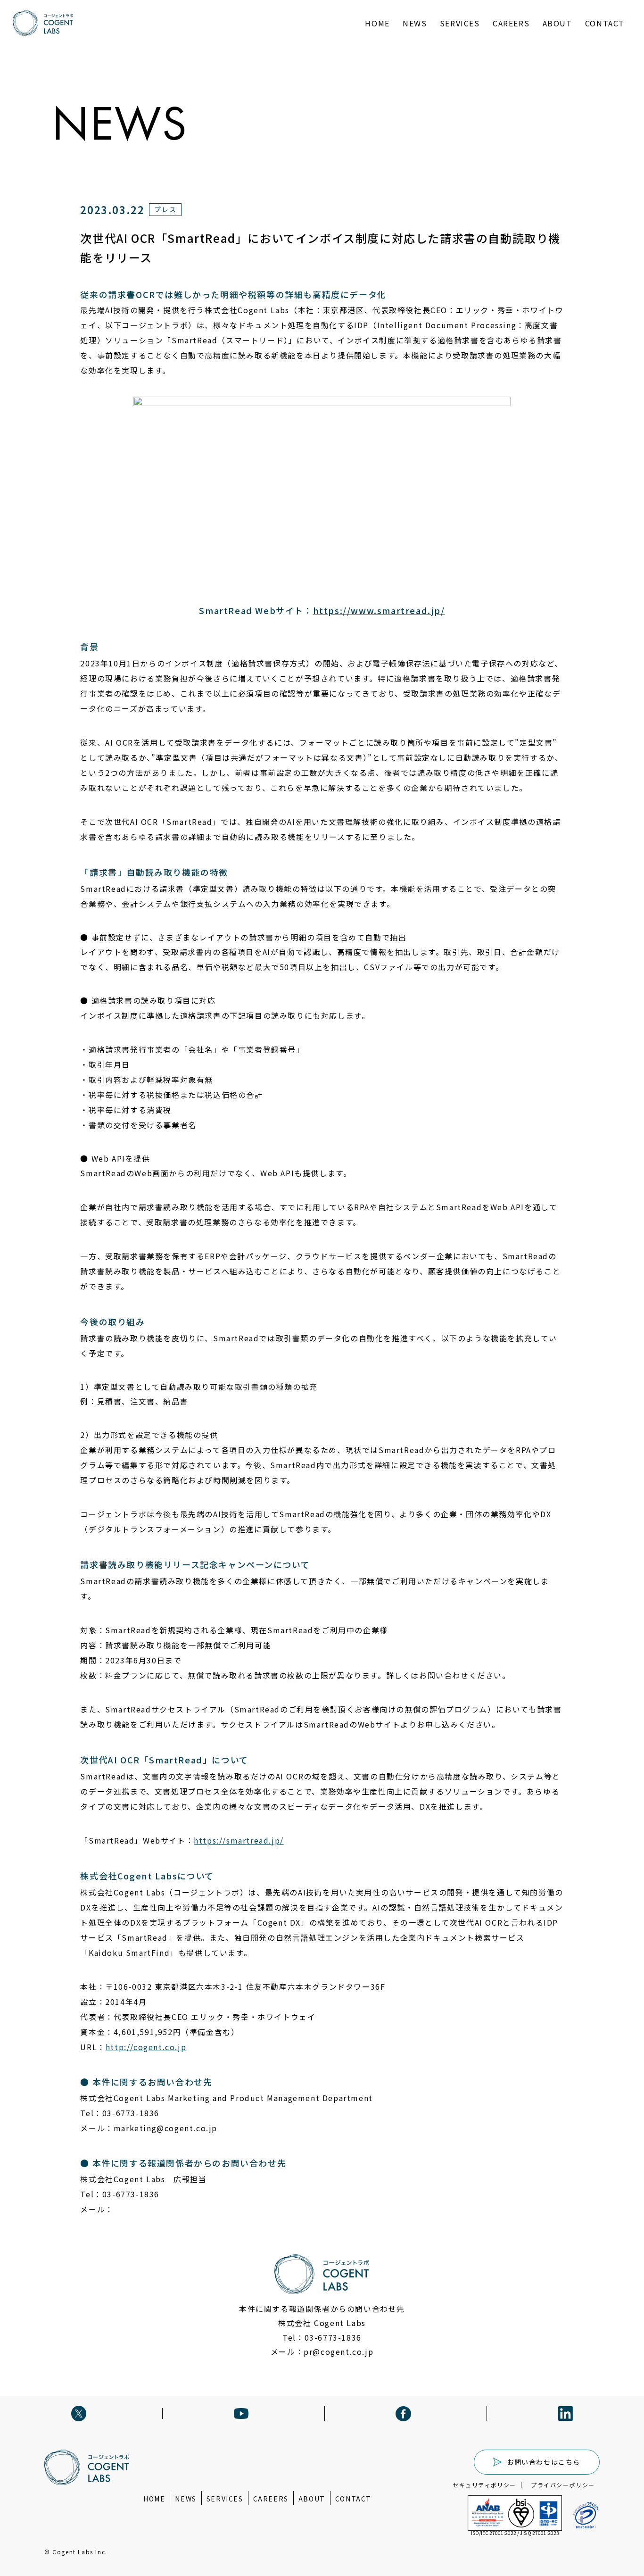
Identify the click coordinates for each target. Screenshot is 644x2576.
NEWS (415, 23)
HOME (377, 23)
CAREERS (511, 23)
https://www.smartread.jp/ (379, 610)
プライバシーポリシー (563, 2485)
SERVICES (460, 23)
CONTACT (605, 23)
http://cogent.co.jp (146, 2047)
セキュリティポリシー (484, 2485)
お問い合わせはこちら (544, 2462)
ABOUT (557, 23)
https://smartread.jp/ (239, 1840)
